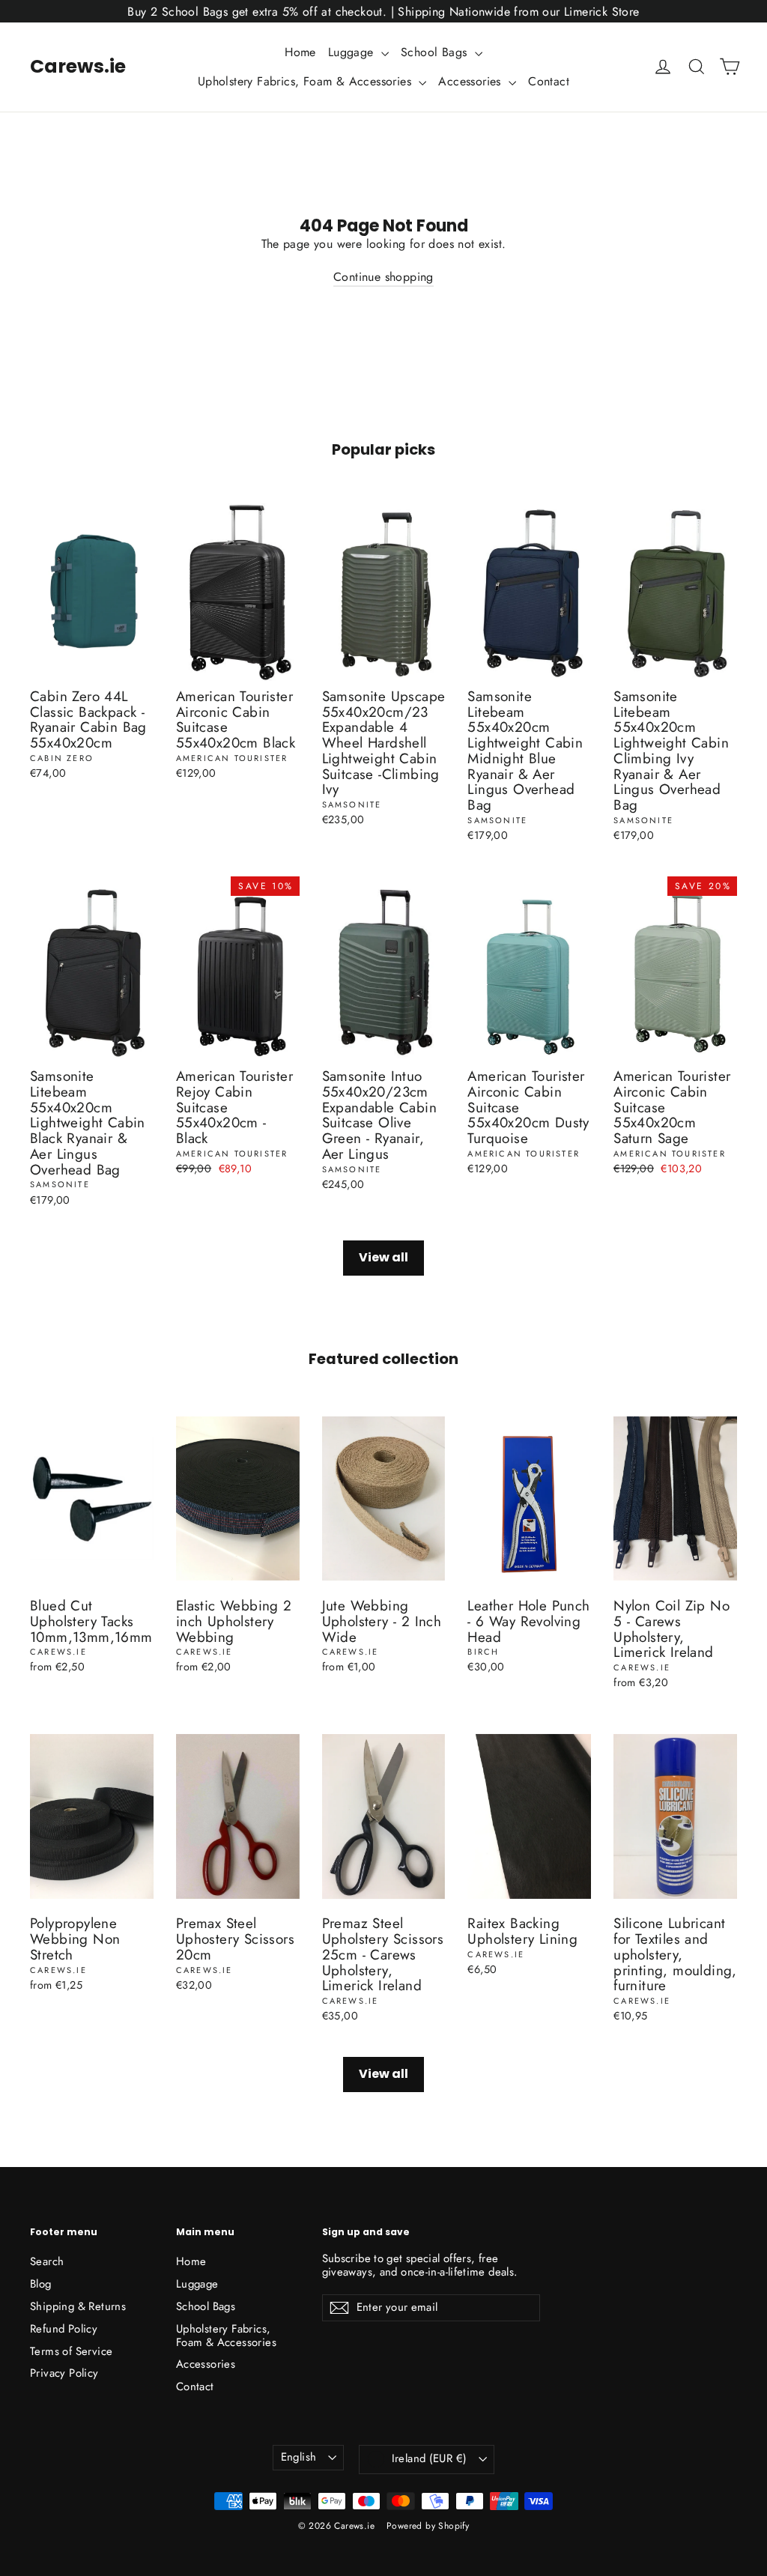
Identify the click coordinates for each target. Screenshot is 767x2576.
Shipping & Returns (78, 2306)
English (299, 2457)
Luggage (353, 52)
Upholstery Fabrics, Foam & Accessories (307, 81)
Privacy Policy (64, 2373)
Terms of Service (71, 2351)
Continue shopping (383, 277)
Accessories (472, 81)
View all (383, 1257)
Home (300, 52)
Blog (41, 2284)
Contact (549, 81)
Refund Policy (64, 2329)
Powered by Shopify (428, 2526)
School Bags (436, 52)
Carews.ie (78, 66)
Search (47, 2261)
